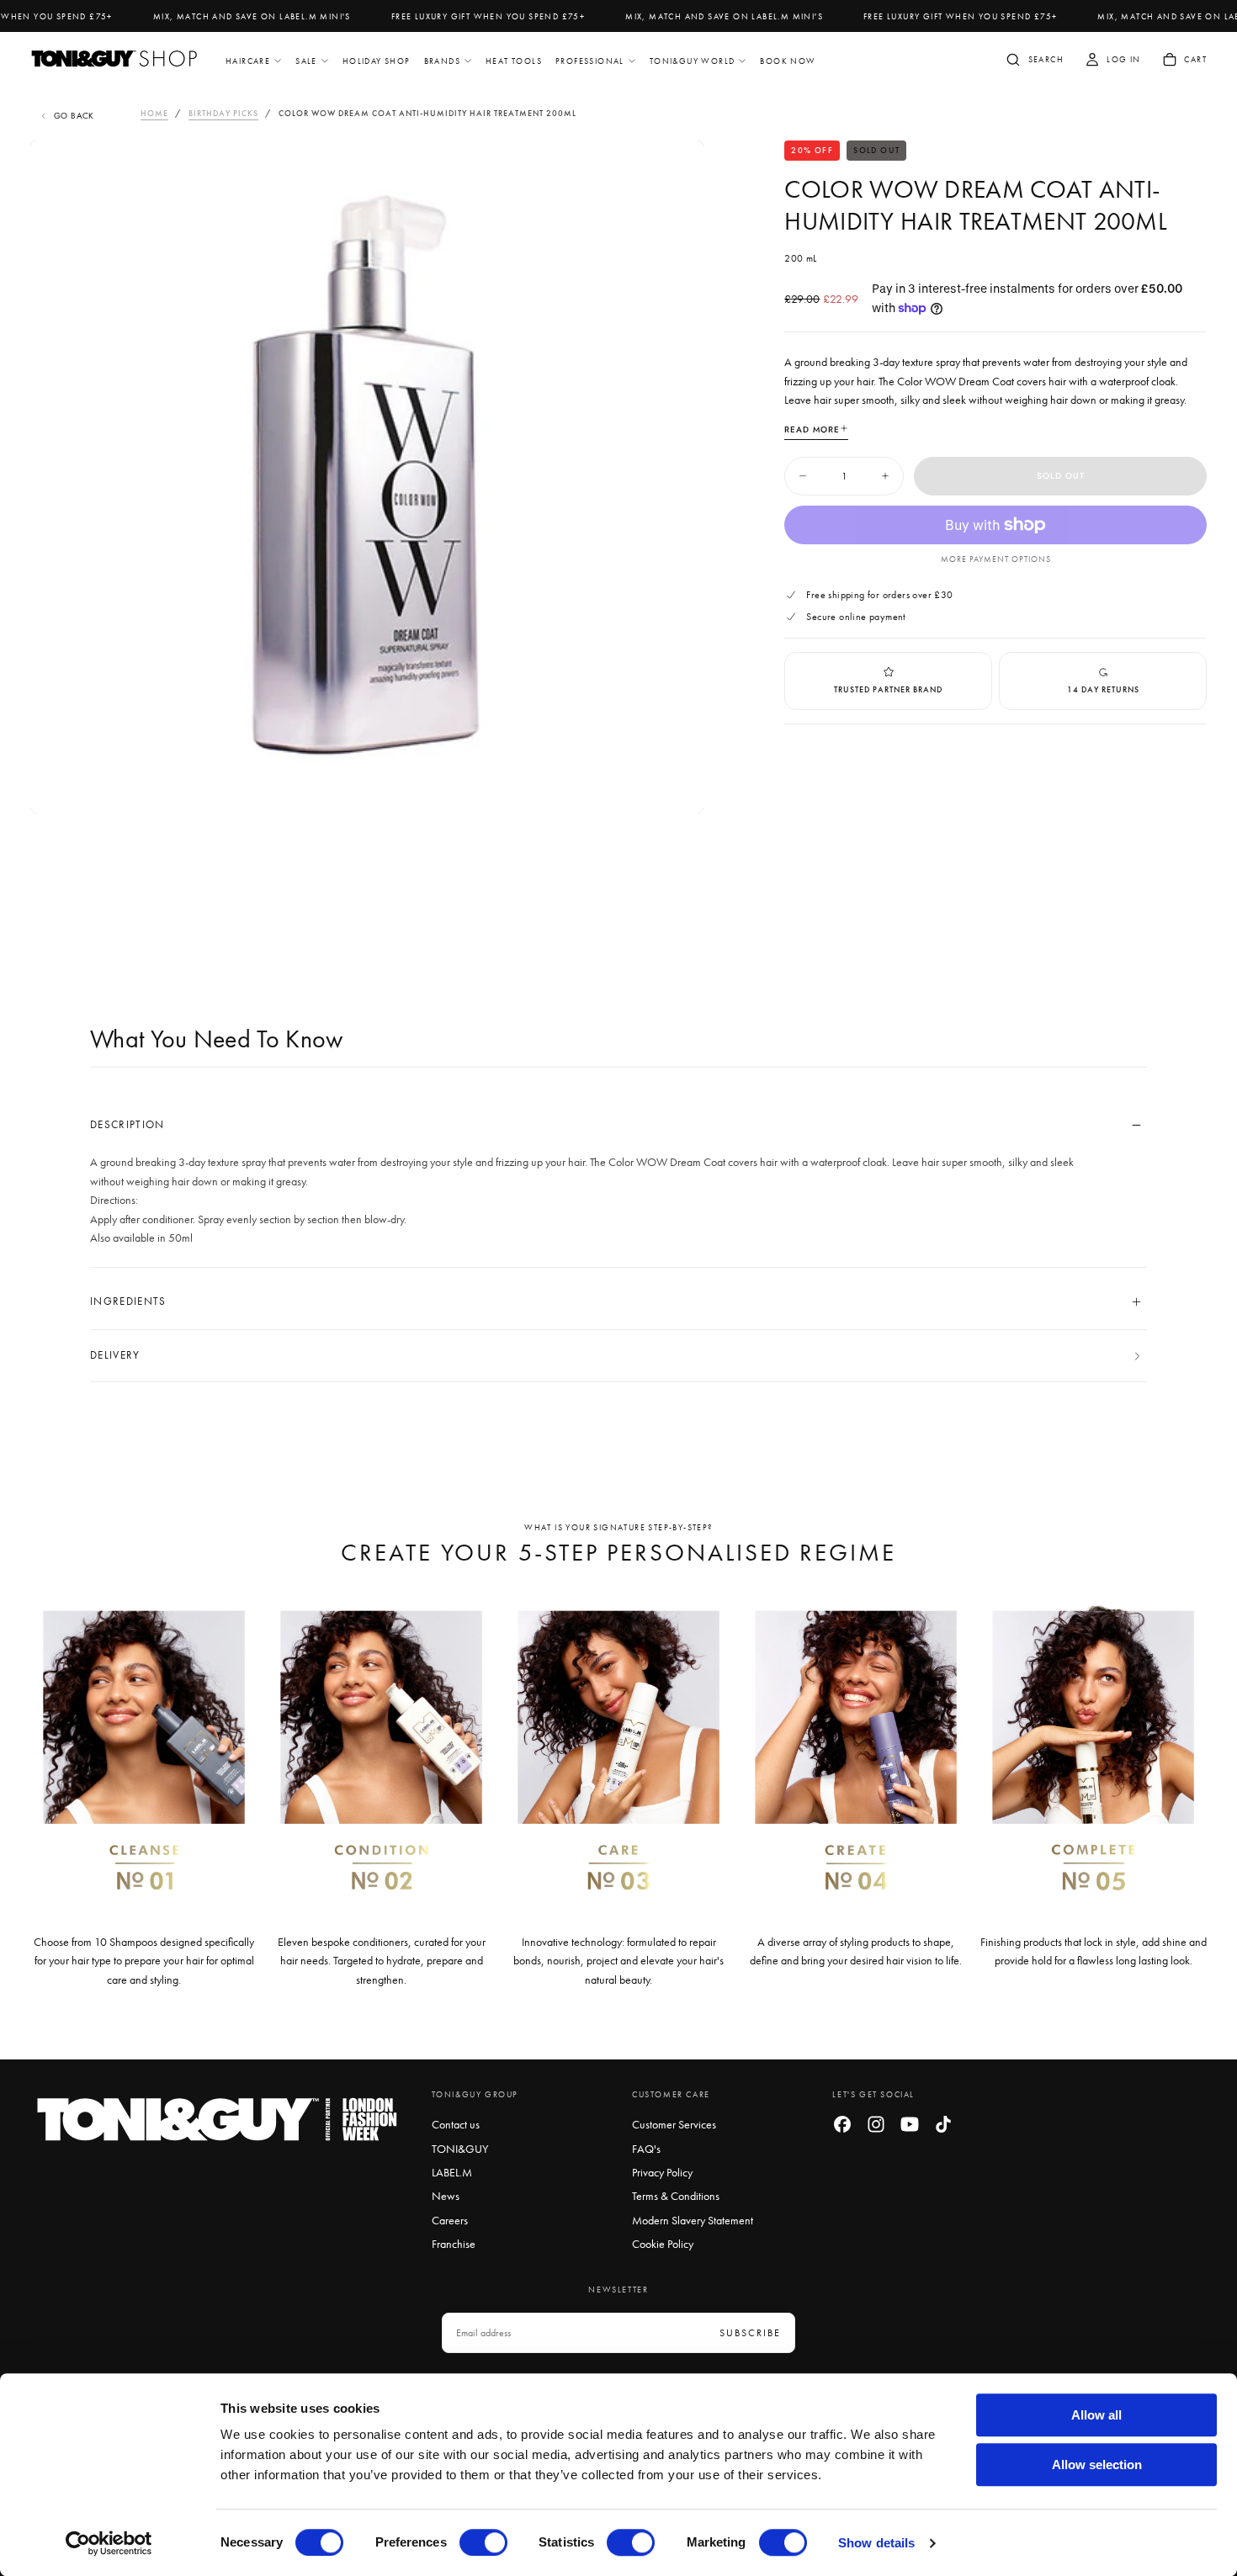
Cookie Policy (663, 2244)
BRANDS (442, 61)
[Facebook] (842, 2124)
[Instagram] (876, 2124)
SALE (306, 61)
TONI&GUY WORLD (693, 61)
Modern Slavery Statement (693, 2220)
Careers (450, 2220)
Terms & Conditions (676, 2196)
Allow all (1096, 2415)
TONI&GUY (460, 2149)
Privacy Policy (662, 2172)
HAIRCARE (248, 61)
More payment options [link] (996, 559)
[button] (1034, 61)
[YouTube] (910, 2124)
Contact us (456, 2124)
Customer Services (674, 2124)
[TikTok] (943, 2124)
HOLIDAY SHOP (377, 61)
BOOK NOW (788, 61)
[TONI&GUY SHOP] (218, 2120)
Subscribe (750, 2333)
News (446, 2196)
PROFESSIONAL (590, 61)
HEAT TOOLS (514, 61)
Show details (876, 2543)
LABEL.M (452, 2172)
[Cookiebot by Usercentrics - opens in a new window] (109, 2543)
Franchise (454, 2244)
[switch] (483, 2542)
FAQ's (646, 2149)
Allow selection (1097, 2465)
